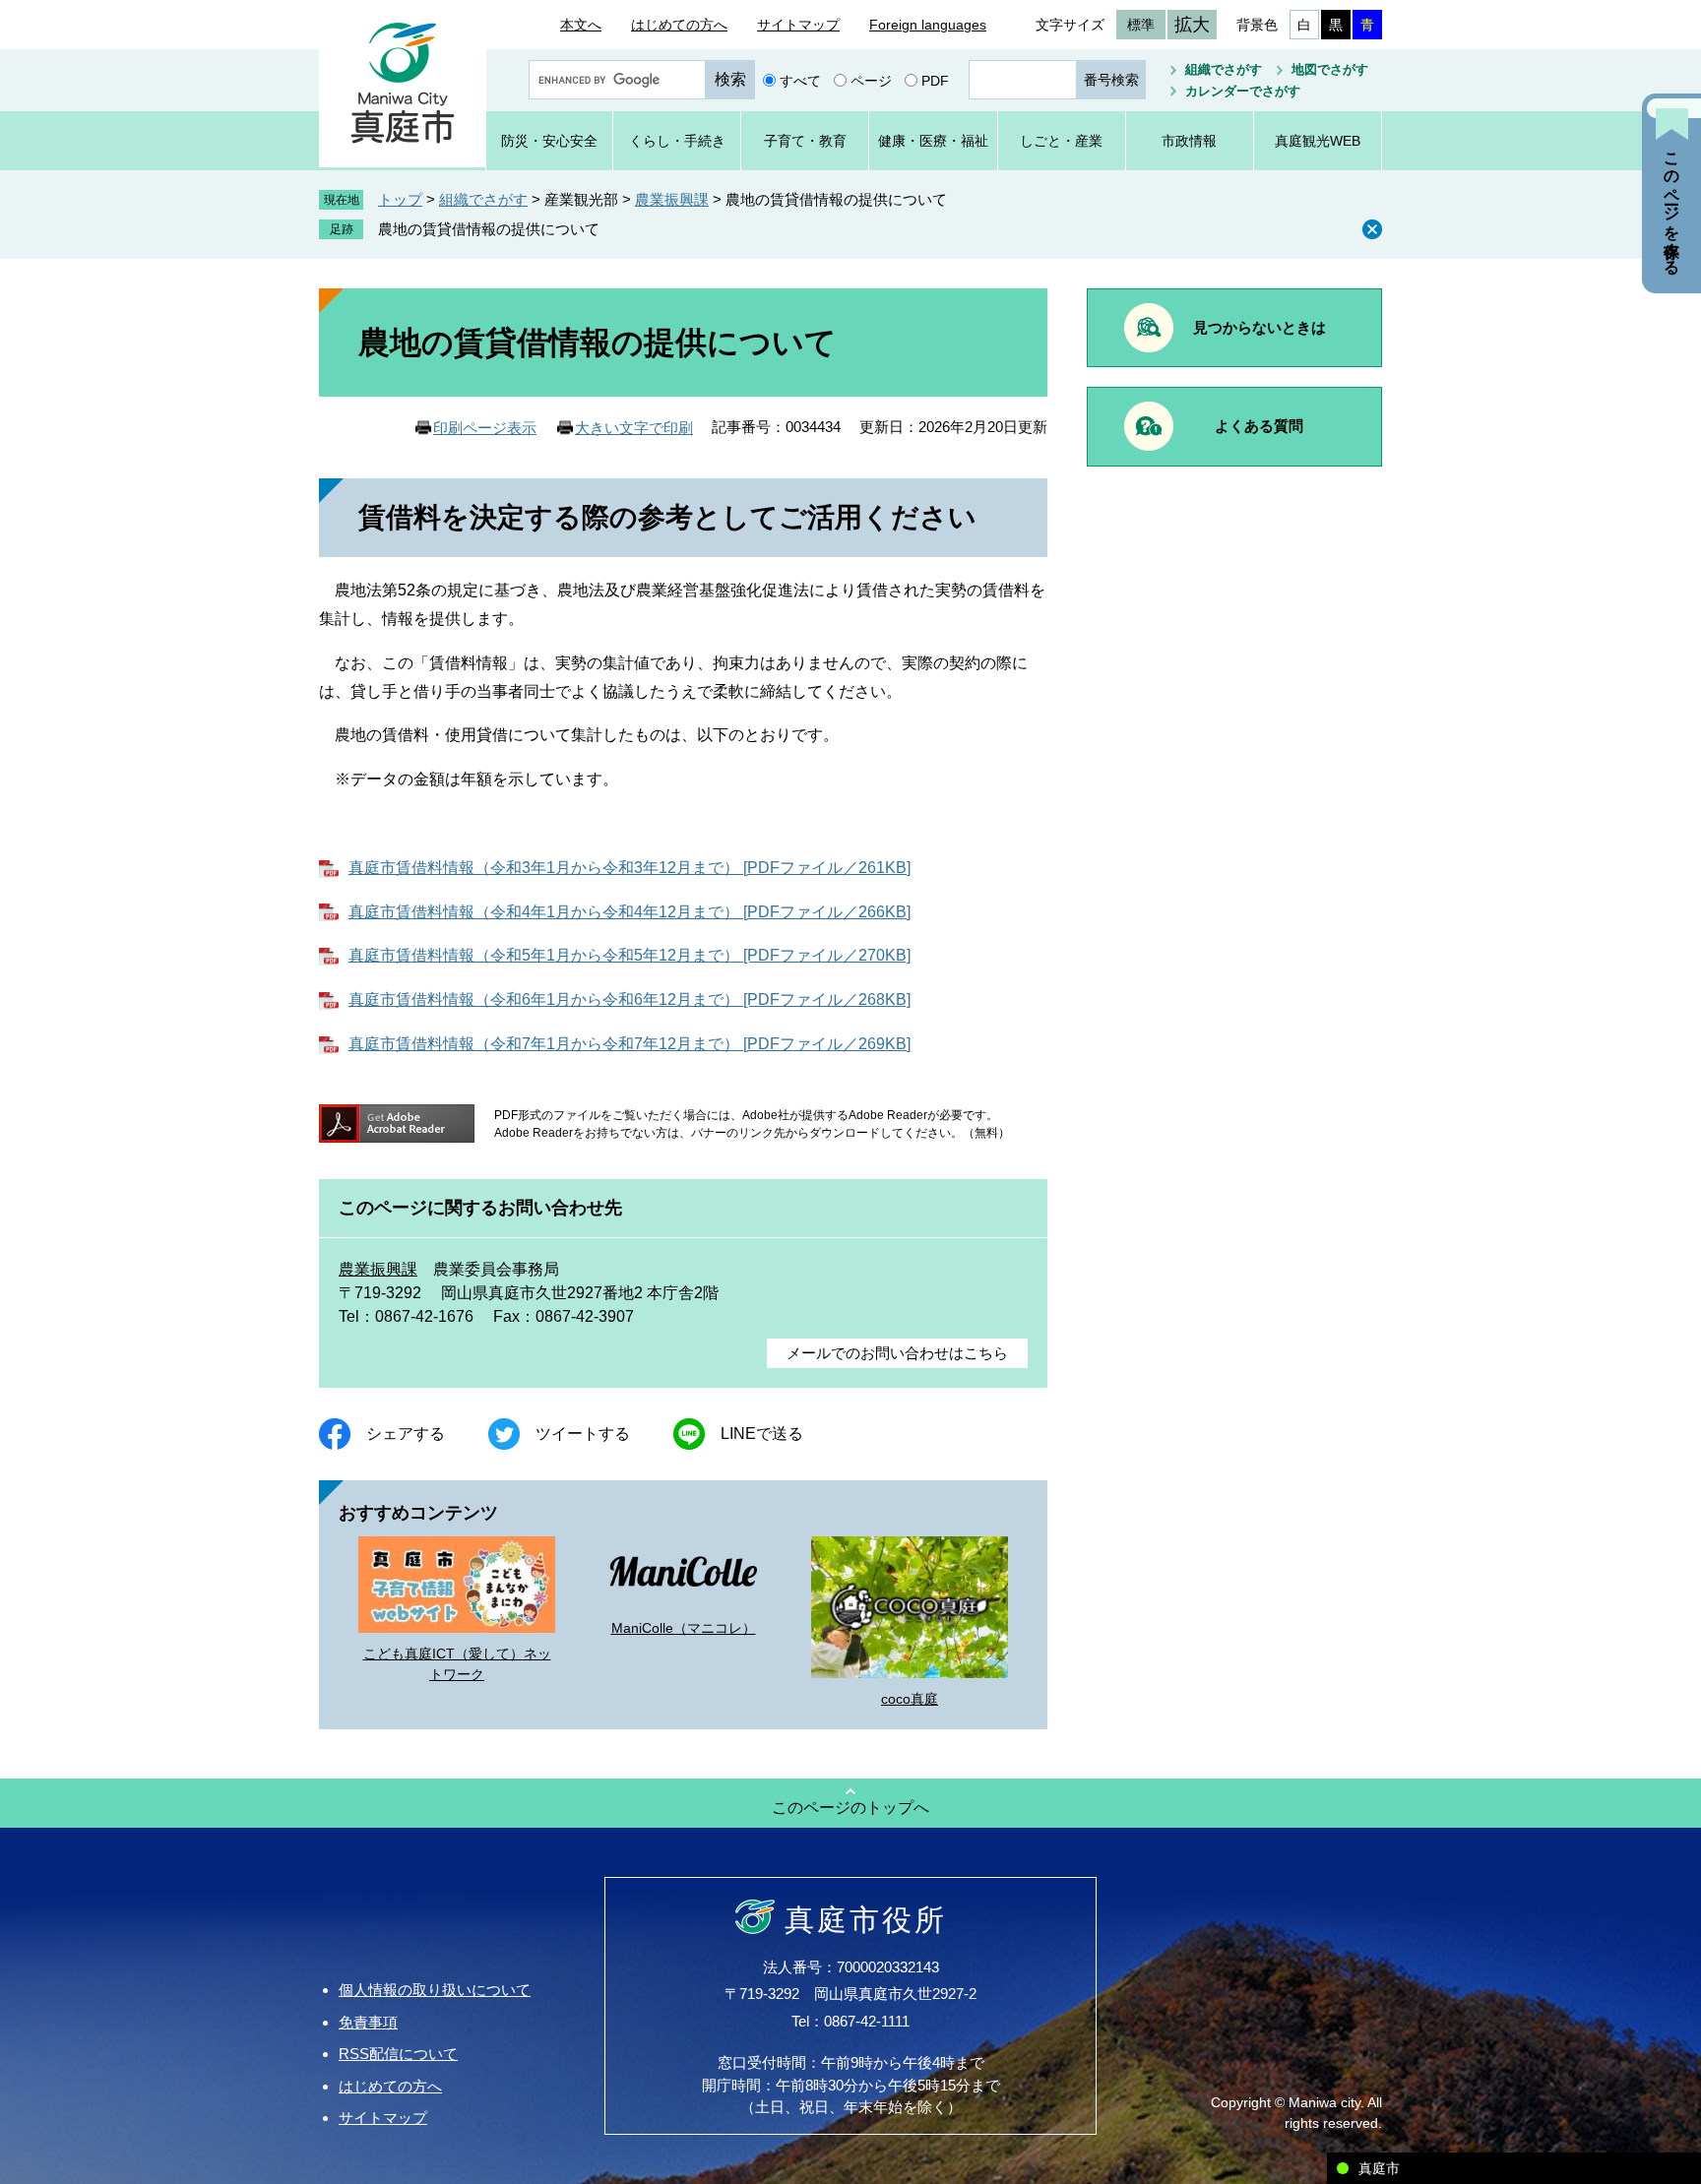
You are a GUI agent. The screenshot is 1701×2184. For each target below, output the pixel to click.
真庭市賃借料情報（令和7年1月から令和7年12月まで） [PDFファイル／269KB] (630, 1044)
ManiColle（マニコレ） (684, 1628)
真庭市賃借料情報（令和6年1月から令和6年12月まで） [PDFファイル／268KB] (630, 999)
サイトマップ (798, 25)
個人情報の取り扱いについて (435, 1990)
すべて (800, 80)
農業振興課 (672, 199)
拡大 (1192, 25)
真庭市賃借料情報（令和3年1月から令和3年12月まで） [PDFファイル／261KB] (630, 868)
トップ (400, 199)
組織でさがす (1224, 69)
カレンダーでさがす (1243, 91)
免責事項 (368, 2022)
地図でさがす (1330, 69)
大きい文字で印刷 (634, 428)
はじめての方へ (679, 25)
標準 (1141, 25)
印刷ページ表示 (485, 428)
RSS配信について (398, 2054)
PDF (935, 80)
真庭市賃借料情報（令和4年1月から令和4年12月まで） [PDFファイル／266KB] (630, 912)
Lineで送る (762, 1434)
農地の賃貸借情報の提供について (489, 229)
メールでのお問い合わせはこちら (897, 1353)
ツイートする (583, 1434)
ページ (871, 80)
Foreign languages (928, 25)
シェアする (406, 1434)
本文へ (581, 25)
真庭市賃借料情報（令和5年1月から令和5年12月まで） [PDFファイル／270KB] (630, 955)
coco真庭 (910, 1699)
